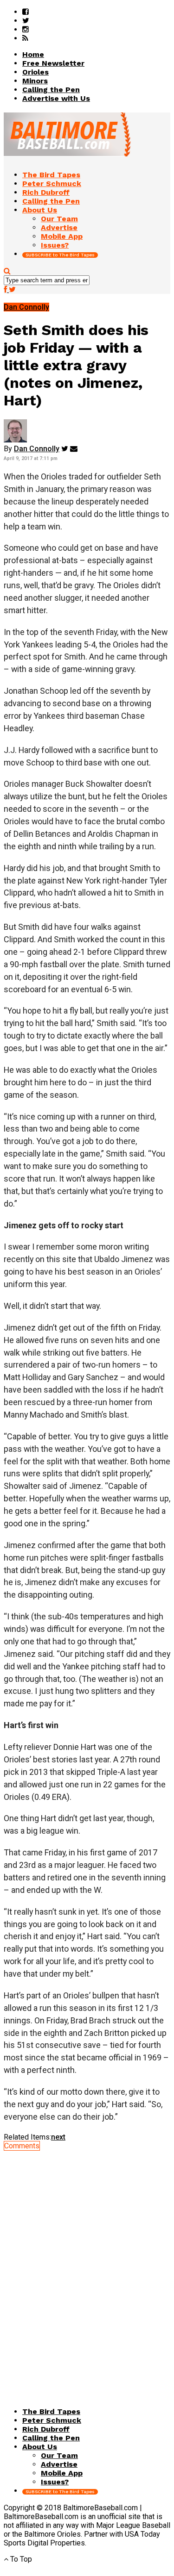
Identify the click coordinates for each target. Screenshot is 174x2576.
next (58, 2137)
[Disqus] (87, 2266)
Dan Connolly (37, 449)
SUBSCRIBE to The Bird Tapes (60, 255)
